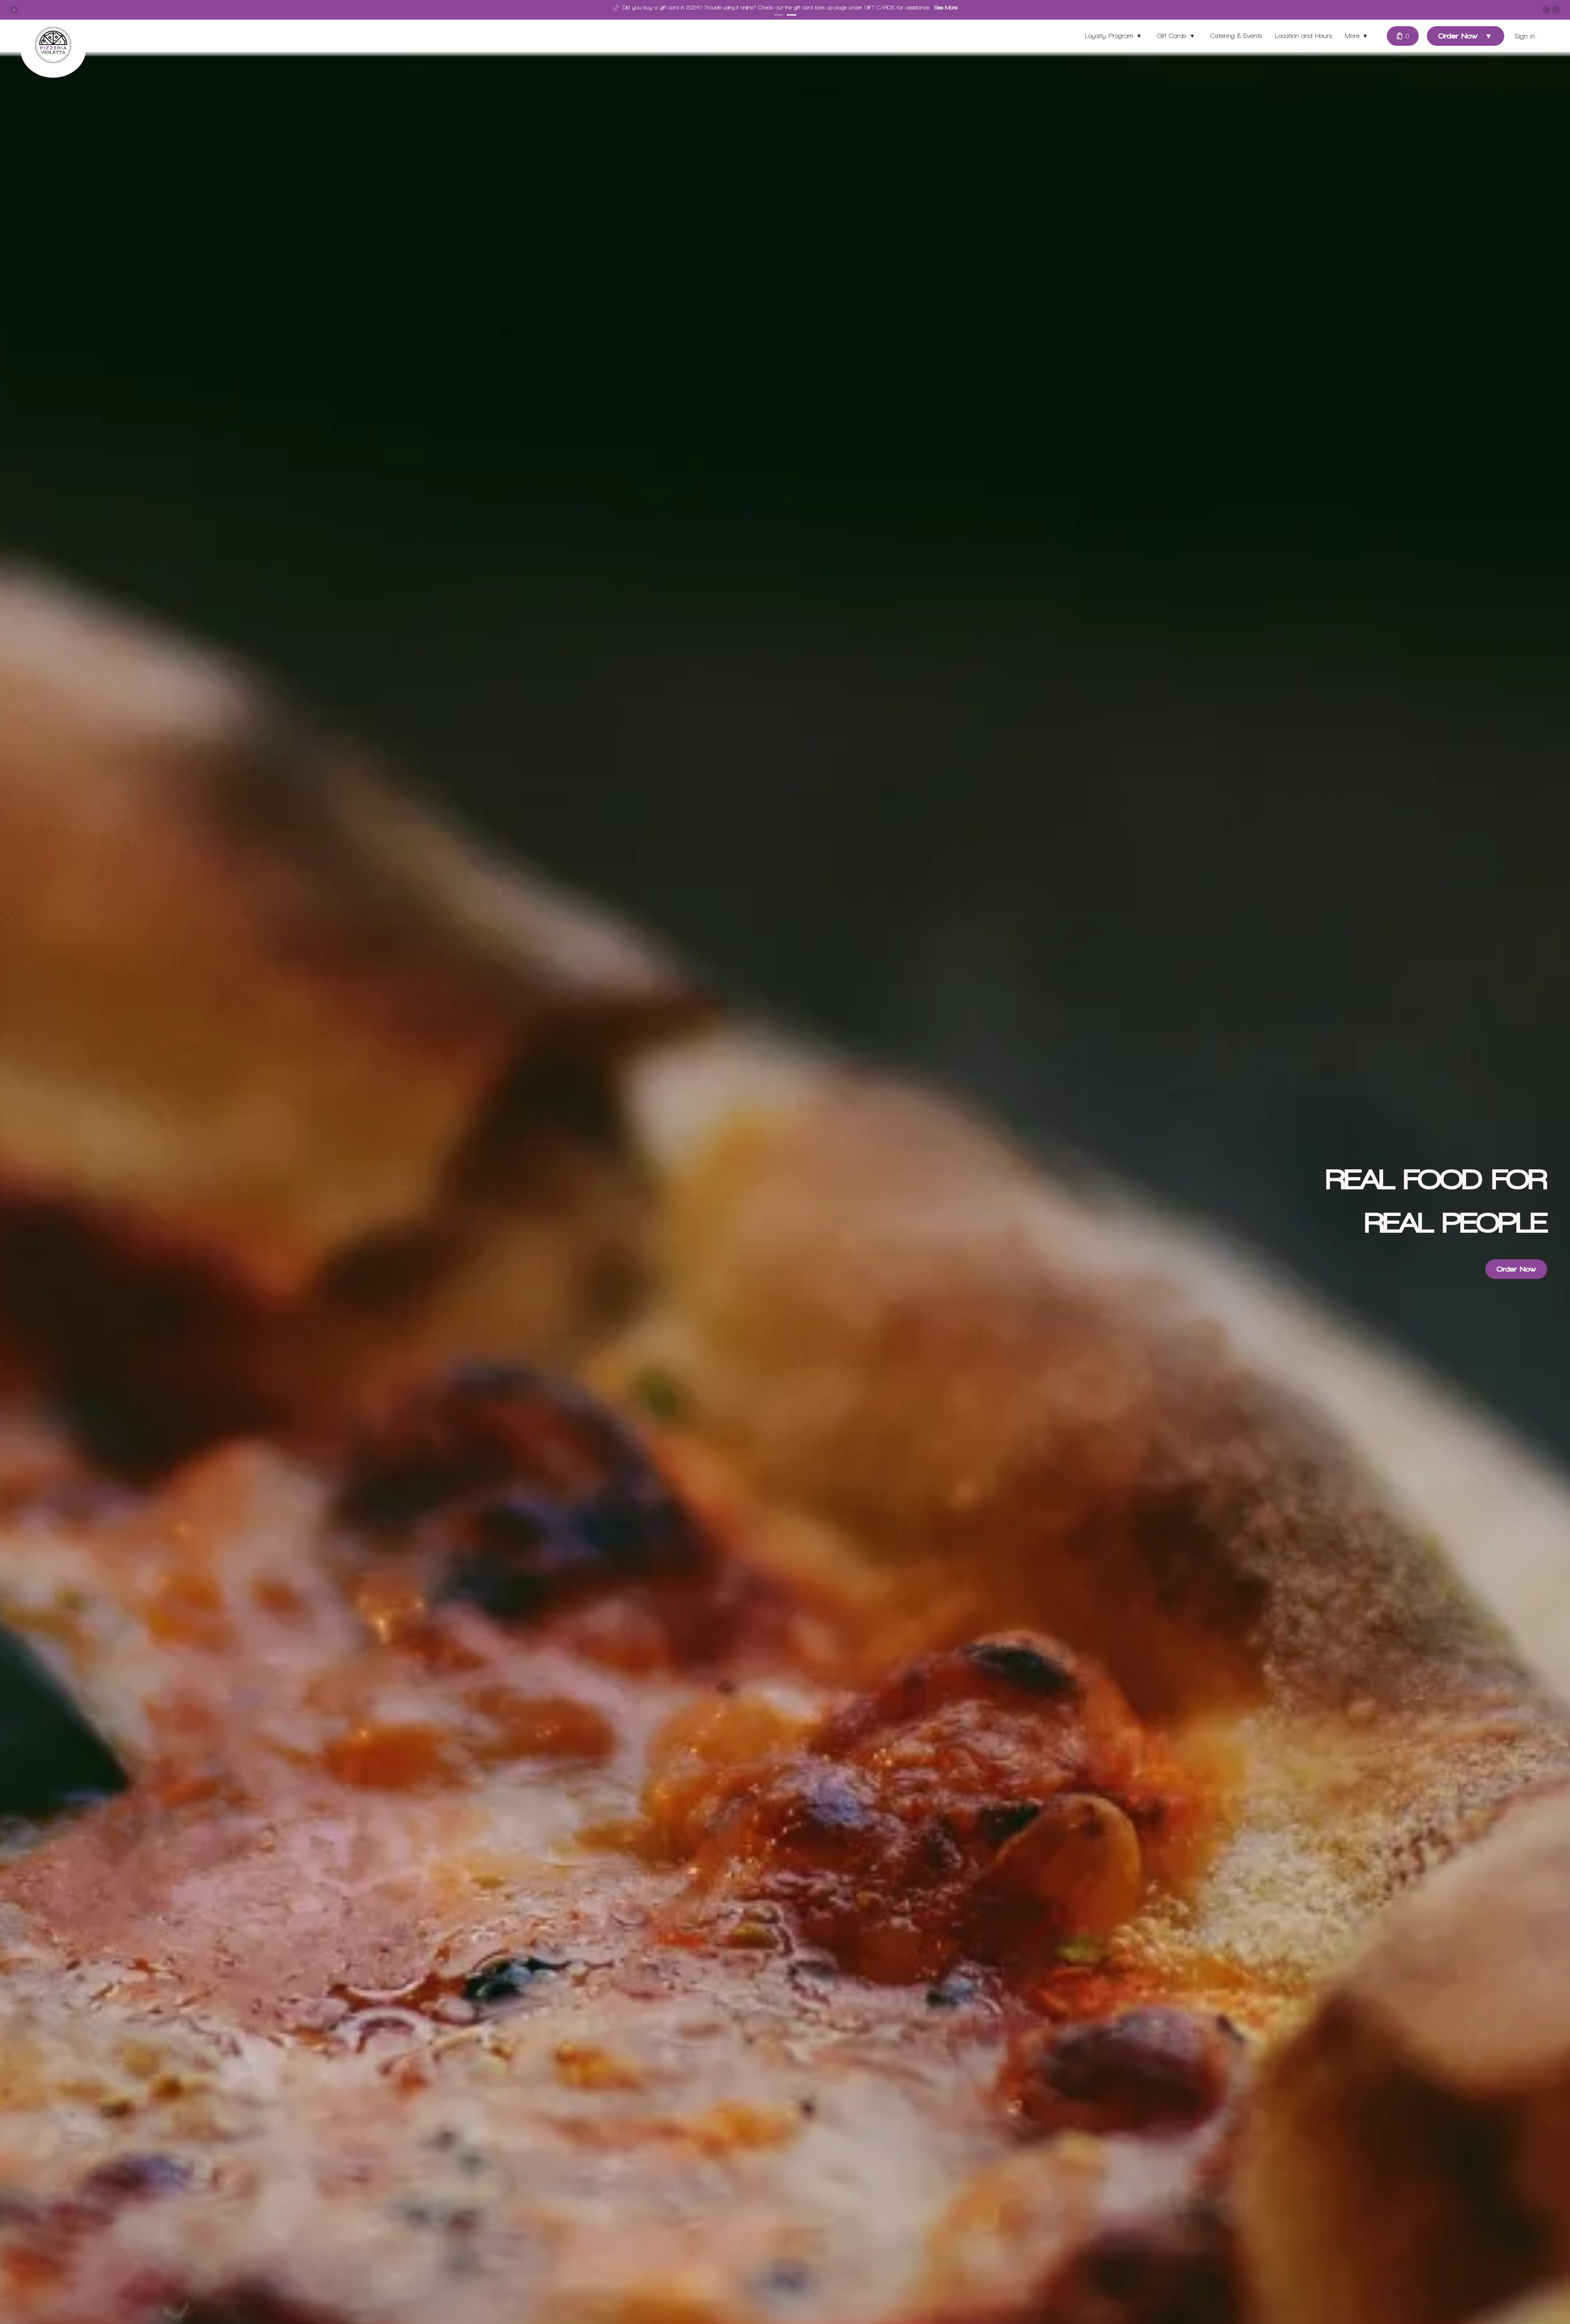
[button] (14, 10)
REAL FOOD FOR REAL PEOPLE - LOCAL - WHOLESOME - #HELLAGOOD (771, 8)
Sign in (1525, 36)
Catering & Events (1236, 36)
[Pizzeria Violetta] (59, 51)
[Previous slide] (1546, 10)
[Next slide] (1556, 10)
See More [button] (879, 8)
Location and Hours (1304, 36)
